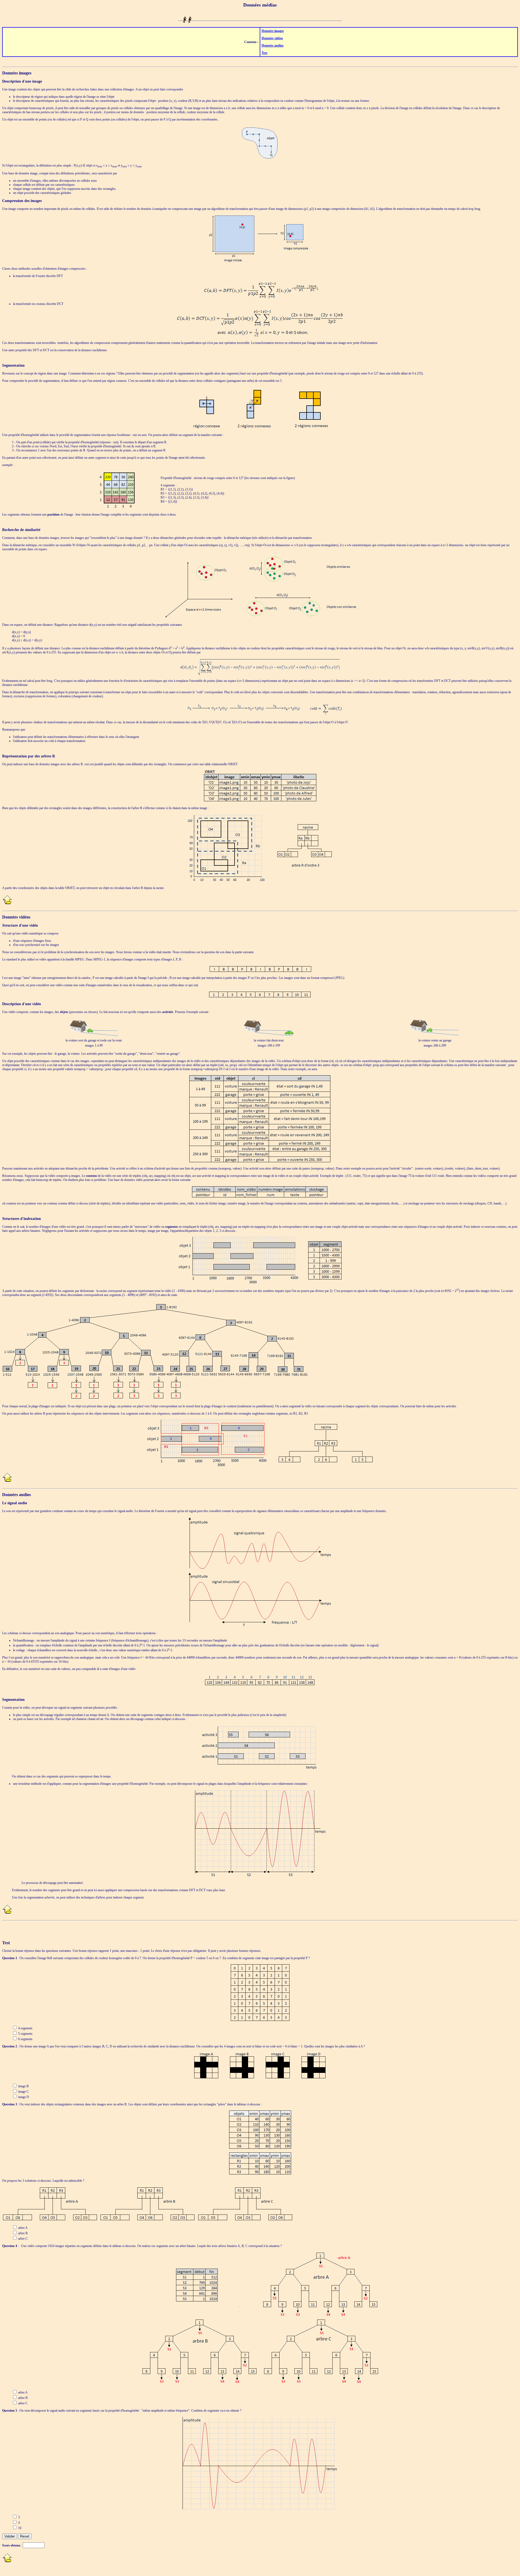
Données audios (273, 45)
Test (264, 53)
